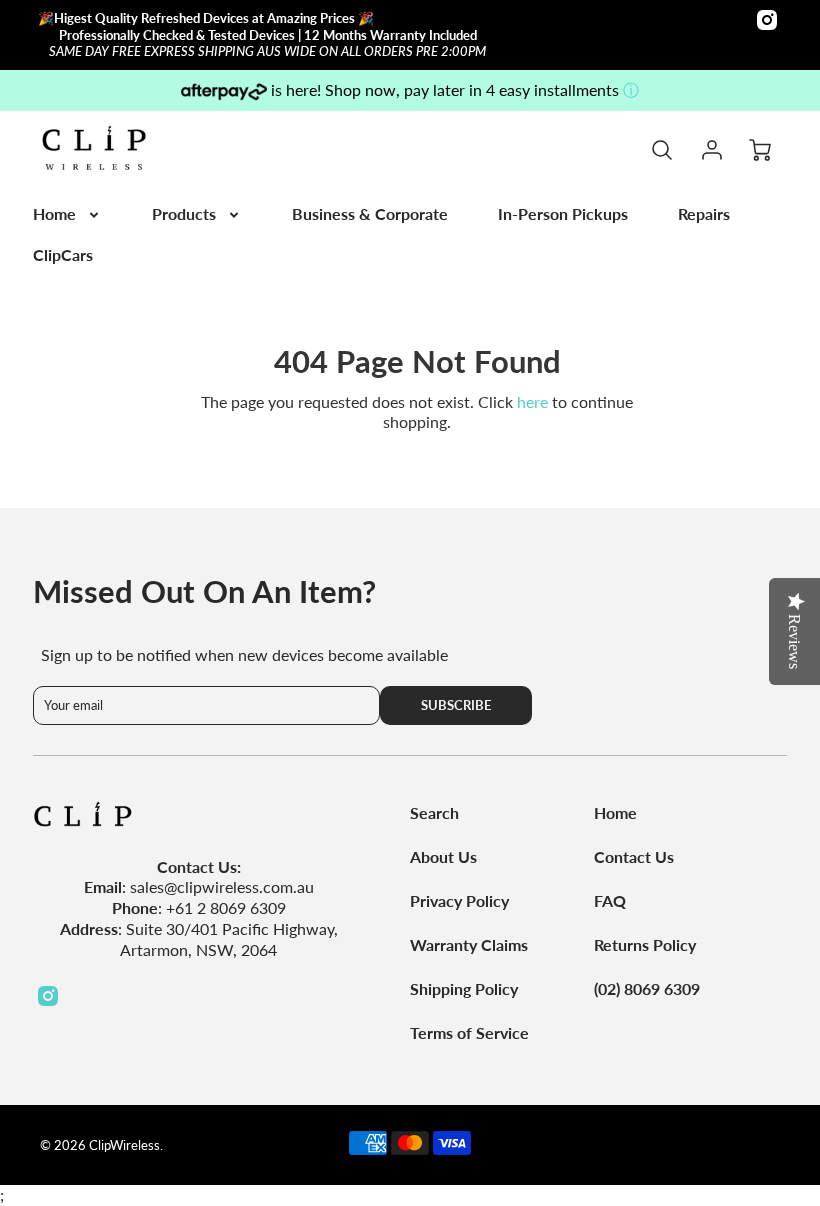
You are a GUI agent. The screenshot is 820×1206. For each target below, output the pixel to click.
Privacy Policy (459, 900)
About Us (443, 856)
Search (434, 812)
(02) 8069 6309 (647, 988)
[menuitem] (67, 214)
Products (184, 213)
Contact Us (634, 856)
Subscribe (457, 705)
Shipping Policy (464, 988)
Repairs (704, 213)
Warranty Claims (469, 944)
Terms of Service (469, 1032)
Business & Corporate (370, 213)
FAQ (610, 900)
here (532, 401)
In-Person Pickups (563, 213)
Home (54, 213)
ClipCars (63, 254)
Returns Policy (645, 944)
